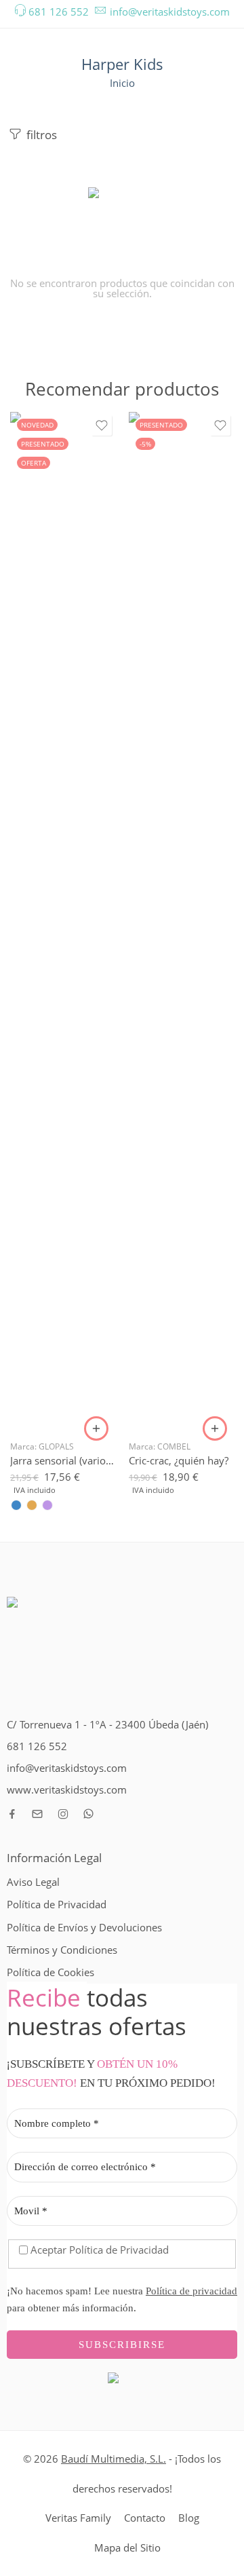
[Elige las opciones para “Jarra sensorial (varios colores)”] (96, 1428)
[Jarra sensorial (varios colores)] (63, 921)
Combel (174, 1446)
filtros (40, 135)
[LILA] (47, 1505)
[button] (215, 1428)
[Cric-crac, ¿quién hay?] (181, 921)
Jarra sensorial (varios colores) (63, 1460)
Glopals (56, 1446)
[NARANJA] (32, 1505)
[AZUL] (16, 1505)
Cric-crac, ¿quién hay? (179, 1460)
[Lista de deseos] (102, 425)
